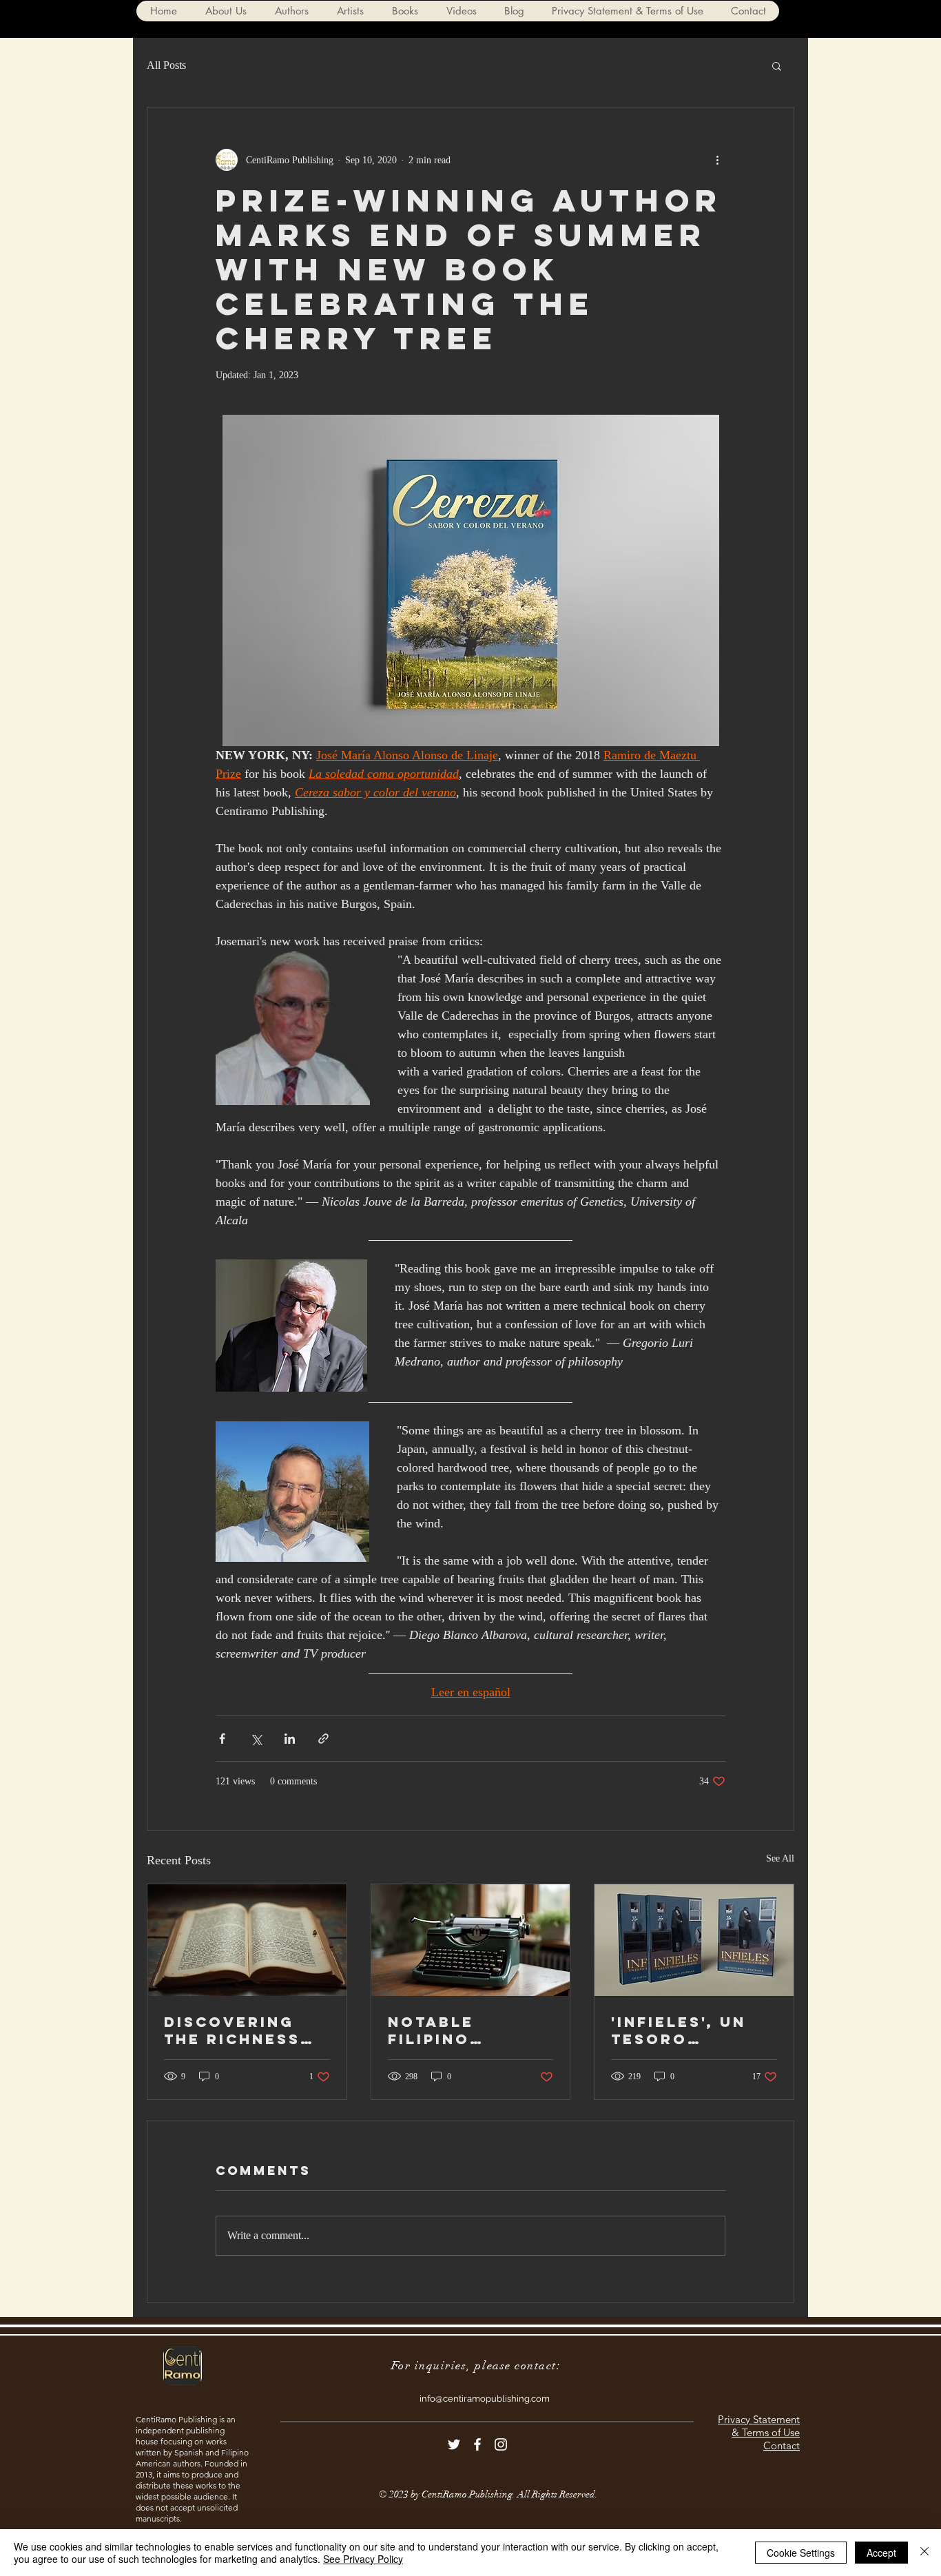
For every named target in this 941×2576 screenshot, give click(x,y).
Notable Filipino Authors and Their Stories (459, 2030)
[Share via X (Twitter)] (256, 1739)
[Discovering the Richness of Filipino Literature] (247, 1940)
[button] (291, 11)
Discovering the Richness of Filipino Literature (232, 2030)
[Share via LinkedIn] (290, 1739)
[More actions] (717, 160)
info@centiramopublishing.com (485, 2399)
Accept (881, 2553)
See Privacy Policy (363, 2559)
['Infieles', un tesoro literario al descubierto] (694, 1940)
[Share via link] (323, 1739)
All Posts (166, 65)
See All (780, 1858)
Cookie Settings (801, 2553)
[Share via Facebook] (222, 1739)
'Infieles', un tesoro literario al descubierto (679, 2030)
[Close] (924, 2553)
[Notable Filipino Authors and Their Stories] (471, 1940)
